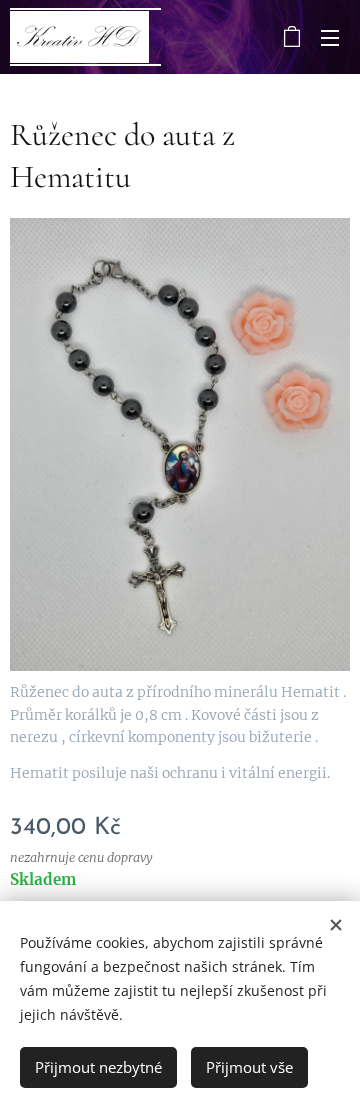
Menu (330, 37)
